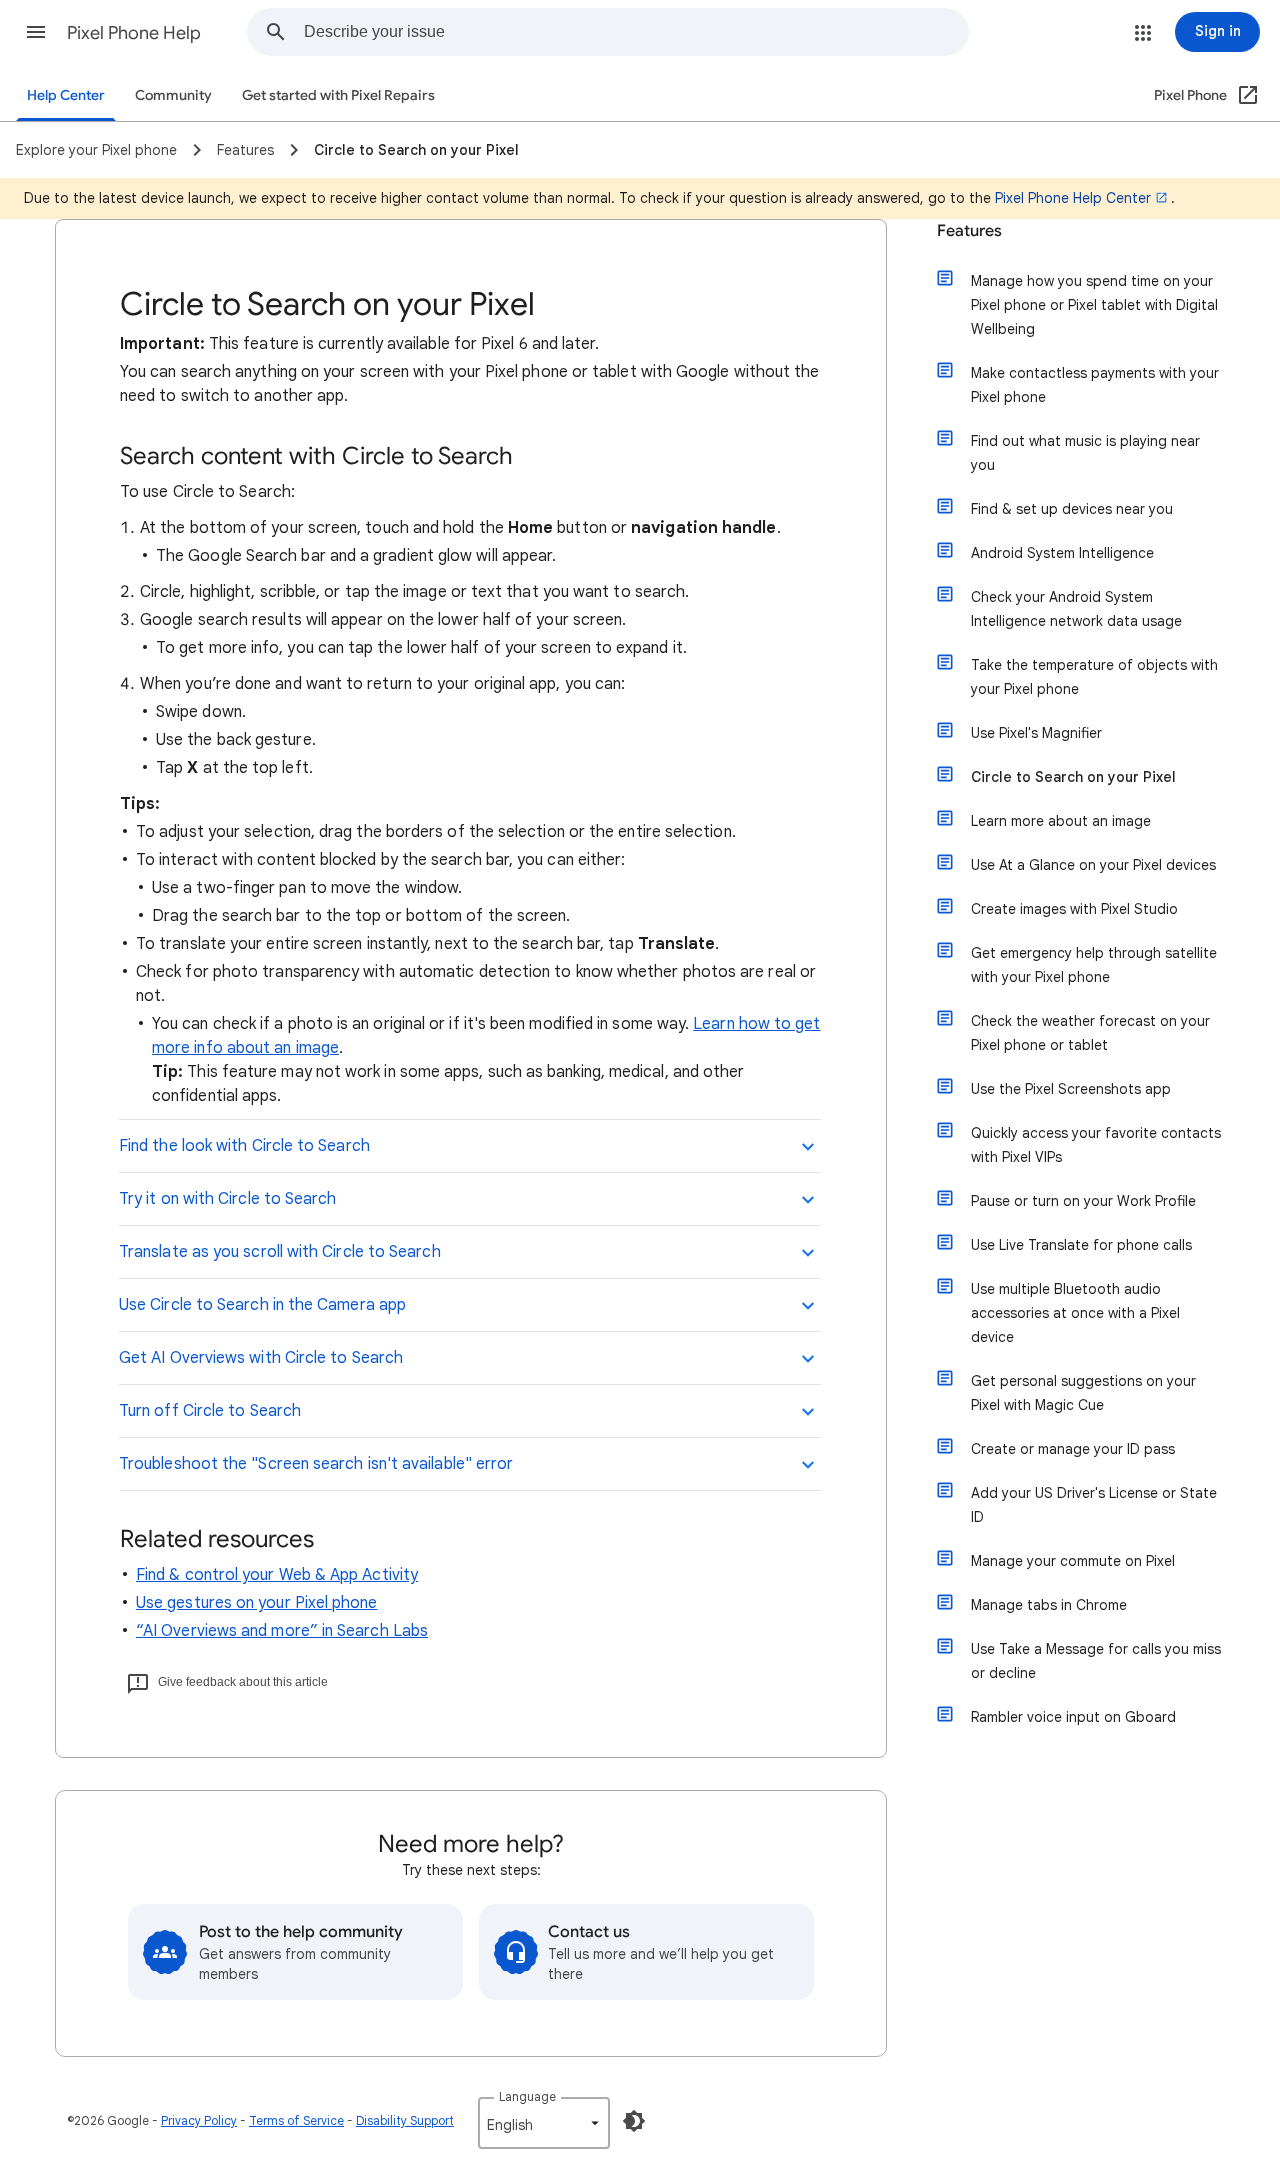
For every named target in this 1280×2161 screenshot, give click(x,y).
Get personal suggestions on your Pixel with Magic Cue (1083, 1393)
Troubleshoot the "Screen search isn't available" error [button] (316, 1464)
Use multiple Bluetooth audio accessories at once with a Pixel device (1075, 1313)
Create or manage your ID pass (1073, 1449)
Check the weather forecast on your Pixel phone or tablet (1090, 1033)
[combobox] (636, 32)
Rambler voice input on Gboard (1073, 1717)
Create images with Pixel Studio (1074, 909)
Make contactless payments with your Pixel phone (1095, 385)
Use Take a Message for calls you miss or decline (1096, 1661)
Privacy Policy (199, 2120)
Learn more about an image (1061, 821)
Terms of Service (296, 2120)
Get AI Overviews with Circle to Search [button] (261, 1358)
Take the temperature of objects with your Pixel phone (1094, 677)
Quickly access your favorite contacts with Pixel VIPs (1096, 1145)
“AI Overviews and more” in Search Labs (282, 1631)
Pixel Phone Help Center (1073, 198)
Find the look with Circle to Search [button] (244, 1146)
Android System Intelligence (1062, 553)
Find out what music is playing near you (1085, 453)
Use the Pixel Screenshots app (1071, 1089)
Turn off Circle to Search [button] (210, 1411)
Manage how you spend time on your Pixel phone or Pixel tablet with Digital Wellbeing (1094, 305)
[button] (36, 32)
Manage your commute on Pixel (1073, 1561)
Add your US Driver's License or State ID (1094, 1505)
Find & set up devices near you (1072, 509)
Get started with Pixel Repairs (338, 95)
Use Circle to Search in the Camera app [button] (262, 1305)
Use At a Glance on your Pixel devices (1093, 865)
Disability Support (405, 2120)
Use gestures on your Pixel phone (257, 1603)
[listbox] (544, 2123)
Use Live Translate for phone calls (1081, 1245)
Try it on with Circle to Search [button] (227, 1199)
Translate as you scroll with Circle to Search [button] (280, 1252)
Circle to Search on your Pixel (1073, 777)
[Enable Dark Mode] (634, 2121)
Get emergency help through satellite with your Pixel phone (1094, 965)
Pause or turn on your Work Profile (1083, 1201)
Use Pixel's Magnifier (1036, 733)
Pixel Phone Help (134, 33)
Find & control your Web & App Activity (277, 1575)
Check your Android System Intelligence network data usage (1076, 609)
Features (969, 231)
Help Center (66, 95)
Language (527, 2096)
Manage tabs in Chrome (1049, 1605)
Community (173, 95)
